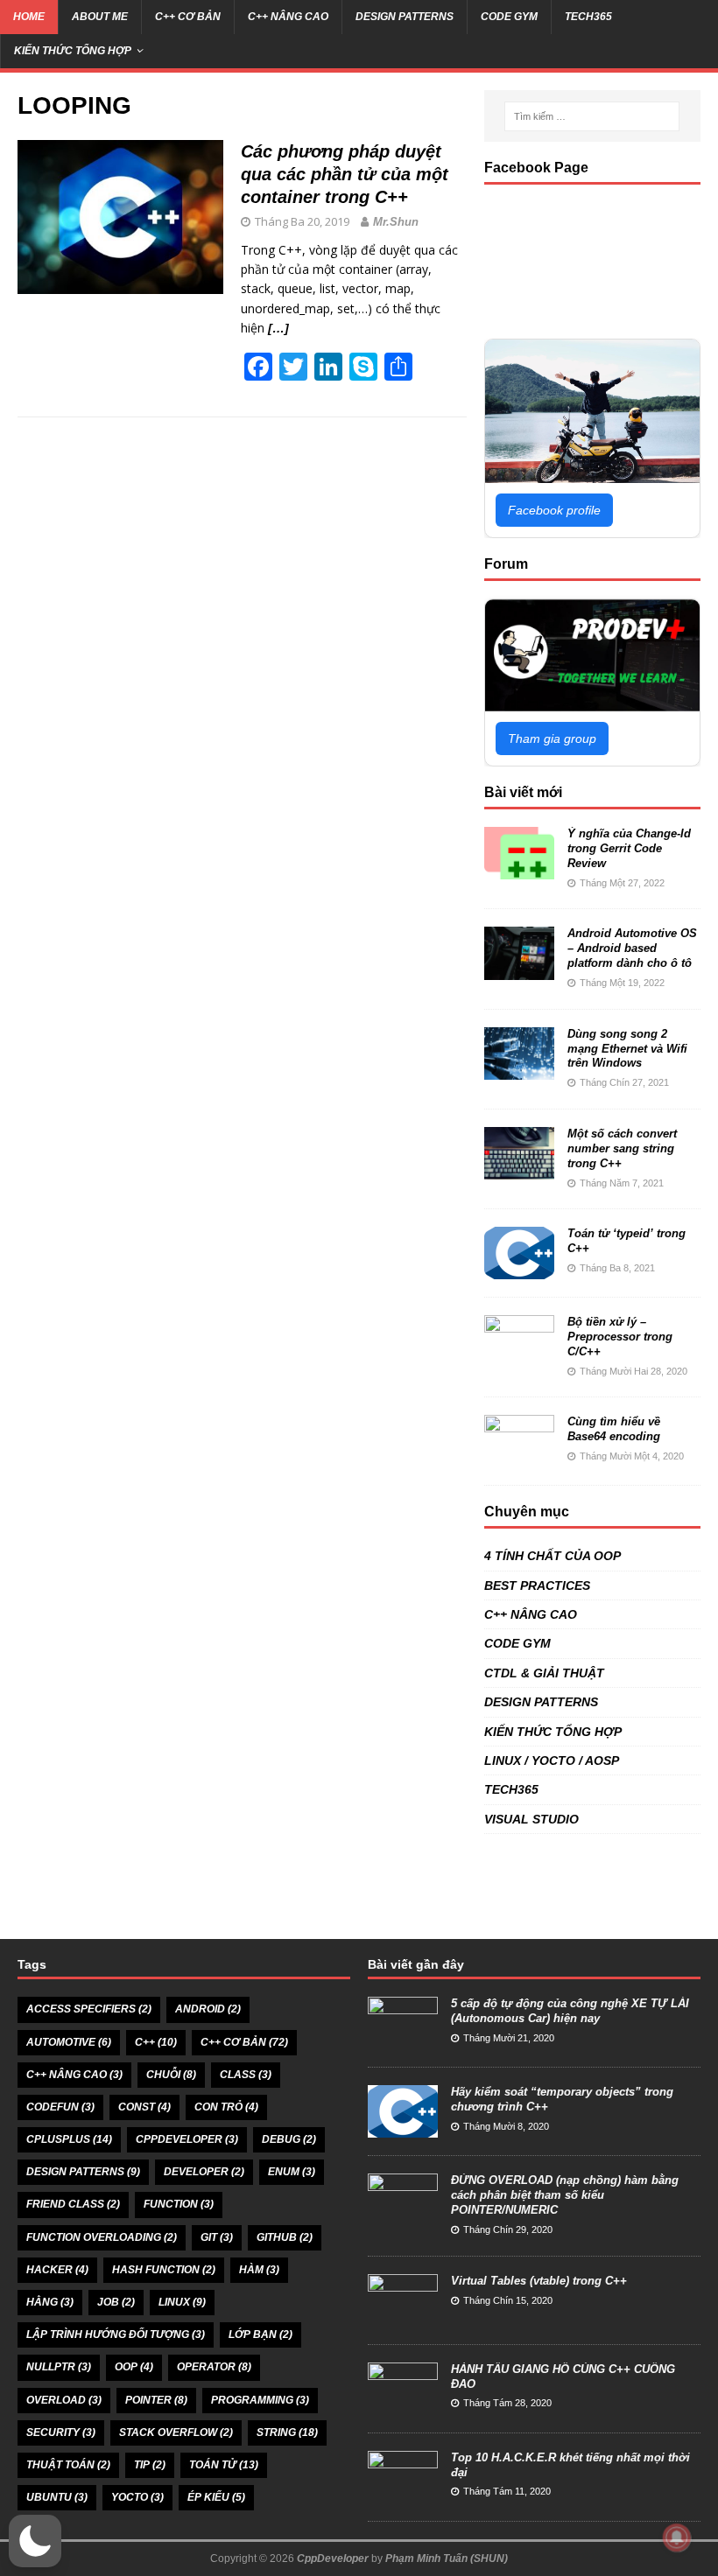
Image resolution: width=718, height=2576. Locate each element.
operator (214, 2367)
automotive (69, 2042)
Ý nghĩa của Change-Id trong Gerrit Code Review (629, 848)
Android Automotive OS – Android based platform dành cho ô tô (632, 948)
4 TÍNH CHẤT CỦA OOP (553, 1556)
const (144, 2107)
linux (182, 2302)
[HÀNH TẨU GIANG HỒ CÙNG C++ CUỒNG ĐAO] (403, 2405)
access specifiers (89, 2009)
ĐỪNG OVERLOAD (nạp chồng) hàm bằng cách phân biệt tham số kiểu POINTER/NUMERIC (565, 2195)
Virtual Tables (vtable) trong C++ (539, 2281)
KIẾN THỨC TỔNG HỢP (73, 51)
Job (116, 2302)
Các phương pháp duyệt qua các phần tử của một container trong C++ (345, 174)
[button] (35, 2541)
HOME (29, 17)
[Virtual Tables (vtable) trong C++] (403, 2317)
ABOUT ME (100, 17)
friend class (73, 2204)
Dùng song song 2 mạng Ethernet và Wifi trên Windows (627, 1049)
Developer (204, 2172)
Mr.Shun (396, 222)
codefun (60, 2107)
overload (64, 2400)
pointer (156, 2400)
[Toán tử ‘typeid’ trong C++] (519, 1270)
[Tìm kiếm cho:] (592, 116)
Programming (260, 2400)
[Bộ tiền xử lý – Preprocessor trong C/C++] (519, 1358)
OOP (134, 2367)
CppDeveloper (333, 2558)
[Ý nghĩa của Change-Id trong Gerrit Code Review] (519, 870)
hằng (50, 2302)
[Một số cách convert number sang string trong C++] (519, 1170)
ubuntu (57, 2497)
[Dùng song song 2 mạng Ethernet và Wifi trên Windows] (519, 1069)
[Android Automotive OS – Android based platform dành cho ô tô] (519, 969)
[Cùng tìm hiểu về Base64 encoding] (519, 1458)
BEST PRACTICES (537, 1585)
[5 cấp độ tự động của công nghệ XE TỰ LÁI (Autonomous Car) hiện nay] (403, 2040)
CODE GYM (509, 17)
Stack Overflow (176, 2432)
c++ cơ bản (244, 2042)
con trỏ (226, 2107)
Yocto (137, 2497)
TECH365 (588, 17)
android (208, 2009)
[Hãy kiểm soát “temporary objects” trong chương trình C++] (403, 2128)
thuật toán (68, 2465)
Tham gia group (552, 738)
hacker (57, 2270)
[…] (278, 328)
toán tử (224, 2465)
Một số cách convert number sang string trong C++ (622, 1148)
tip (150, 2465)
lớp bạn (260, 2334)
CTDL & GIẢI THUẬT (544, 1673)
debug (289, 2139)
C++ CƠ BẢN (188, 17)
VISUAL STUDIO (531, 1819)
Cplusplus (69, 2139)
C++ (156, 2042)
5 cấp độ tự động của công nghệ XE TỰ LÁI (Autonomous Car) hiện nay (570, 2011)
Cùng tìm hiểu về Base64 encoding (614, 1429)
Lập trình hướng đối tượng (116, 2334)
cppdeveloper (187, 2139)
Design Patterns (83, 2172)
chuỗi (171, 2075)
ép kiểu (216, 2497)
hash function (164, 2270)
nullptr (59, 2367)
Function (179, 2204)
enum (292, 2172)
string (287, 2432)
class (246, 2075)
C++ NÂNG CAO (288, 17)
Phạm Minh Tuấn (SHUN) (447, 2558)
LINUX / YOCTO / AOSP (552, 1760)
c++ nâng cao (74, 2075)
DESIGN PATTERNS (405, 17)
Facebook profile (554, 510)
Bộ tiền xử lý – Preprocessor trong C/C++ (620, 1337)
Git (217, 2237)
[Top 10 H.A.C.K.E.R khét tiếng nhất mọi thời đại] (403, 2493)
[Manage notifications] (677, 2537)
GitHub (285, 2237)
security (61, 2432)
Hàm (259, 2270)
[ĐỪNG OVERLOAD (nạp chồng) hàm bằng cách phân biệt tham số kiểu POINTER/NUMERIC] (403, 2217)
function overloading (102, 2237)
